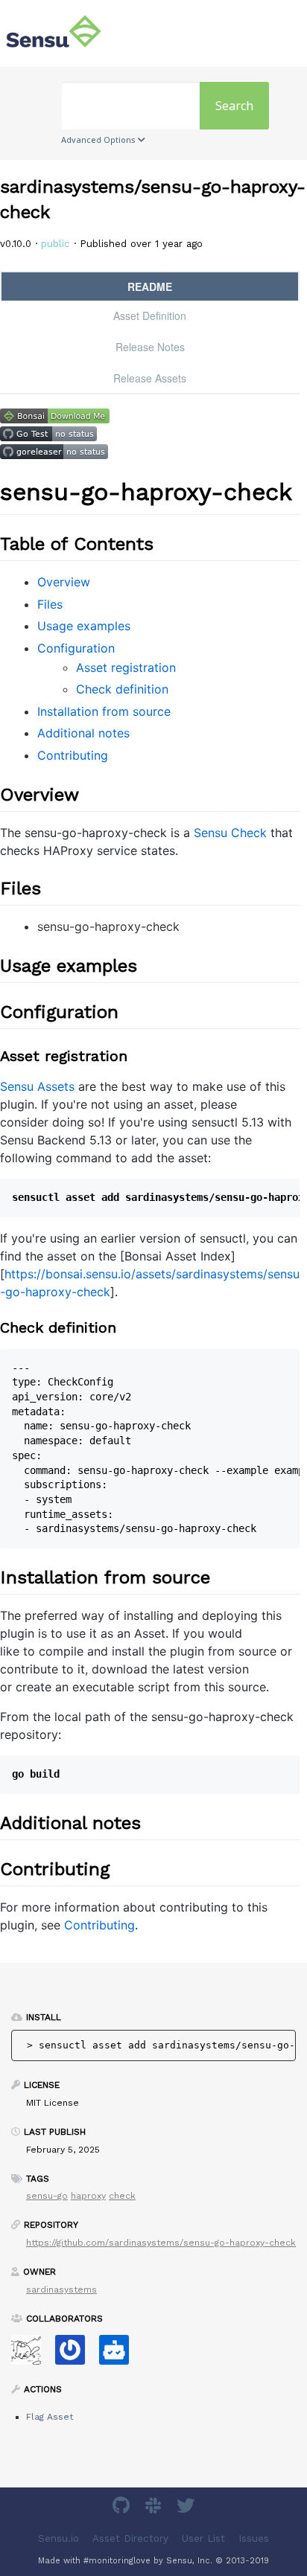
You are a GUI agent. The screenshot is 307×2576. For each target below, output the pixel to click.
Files (50, 604)
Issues (254, 2538)
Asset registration (126, 667)
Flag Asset (50, 2417)
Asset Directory (130, 2538)
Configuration (76, 648)
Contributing (73, 755)
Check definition (122, 689)
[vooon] (32, 2355)
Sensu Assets (37, 1086)
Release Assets (150, 378)
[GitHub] (123, 2508)
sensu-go (47, 2196)
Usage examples (84, 626)
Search (234, 106)
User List (203, 2538)
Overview (64, 582)
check (122, 2196)
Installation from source (104, 711)
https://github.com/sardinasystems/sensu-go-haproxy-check (161, 2243)
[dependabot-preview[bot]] (76, 2355)
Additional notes (83, 733)
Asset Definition (150, 315)
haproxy (88, 2196)
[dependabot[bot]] (120, 2355)
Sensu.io (58, 2538)
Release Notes (150, 347)
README (150, 286)
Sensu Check (230, 833)
